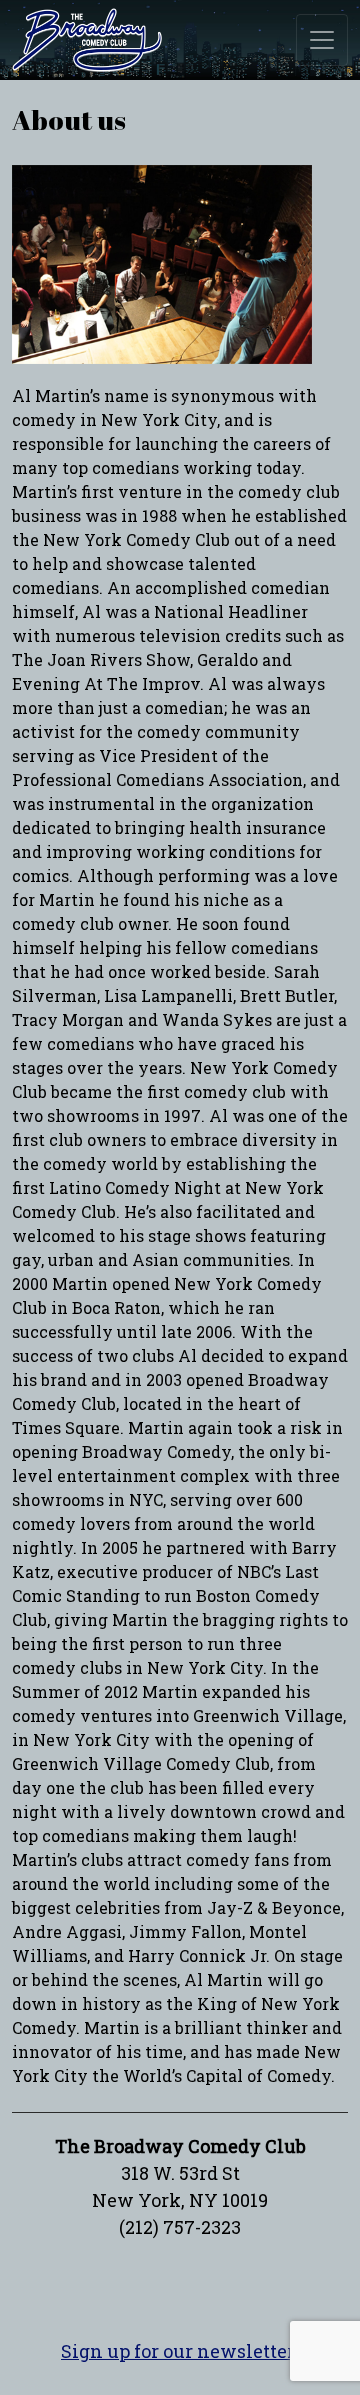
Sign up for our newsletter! (180, 2351)
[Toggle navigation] (322, 40)
